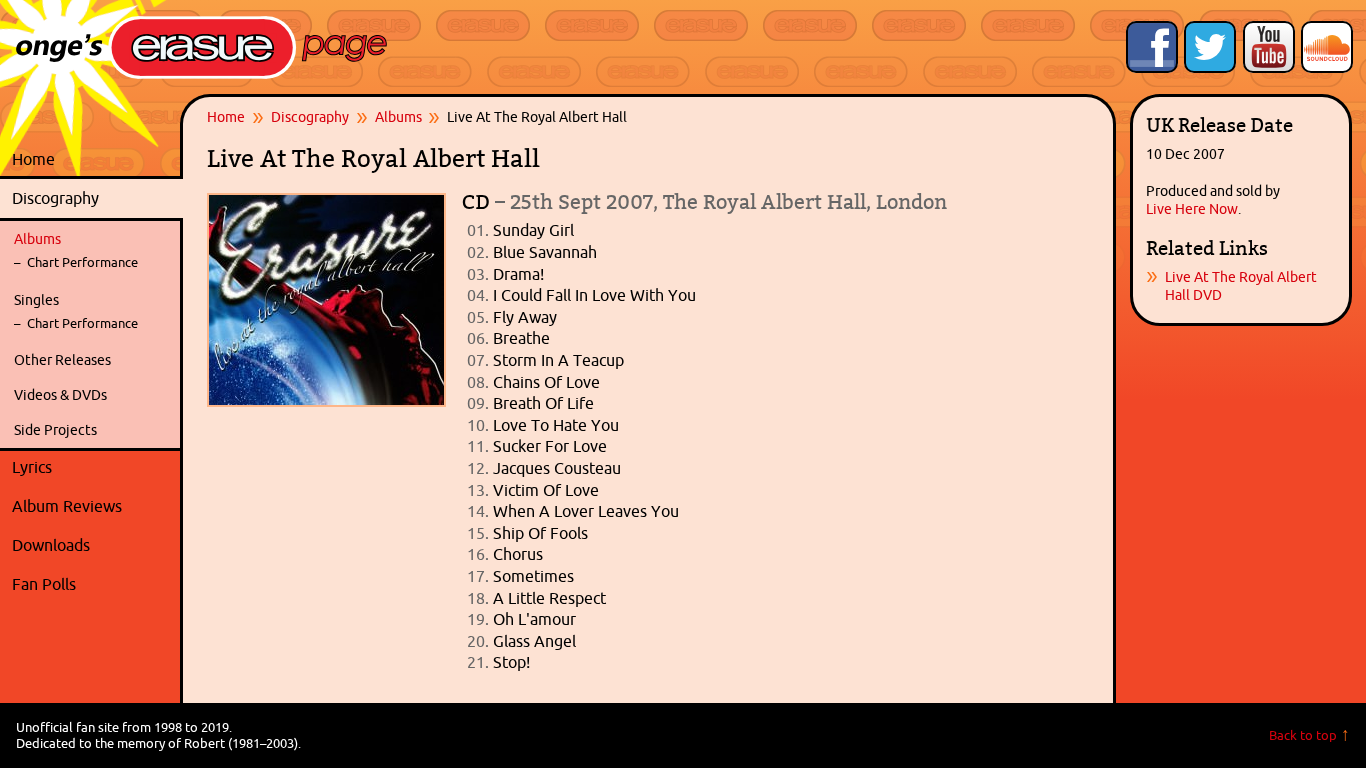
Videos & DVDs (60, 395)
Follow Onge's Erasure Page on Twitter (1210, 47)
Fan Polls (92, 584)
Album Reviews (67, 506)
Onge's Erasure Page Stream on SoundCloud (1327, 47)
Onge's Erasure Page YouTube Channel (1269, 47)
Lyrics (92, 467)
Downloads (92, 545)
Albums (37, 239)
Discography (92, 198)
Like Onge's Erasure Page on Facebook (1152, 47)
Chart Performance (82, 262)
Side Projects (55, 430)
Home (33, 159)
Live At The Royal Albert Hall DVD (1241, 286)
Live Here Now (1192, 209)
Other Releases (62, 360)
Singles (36, 300)
